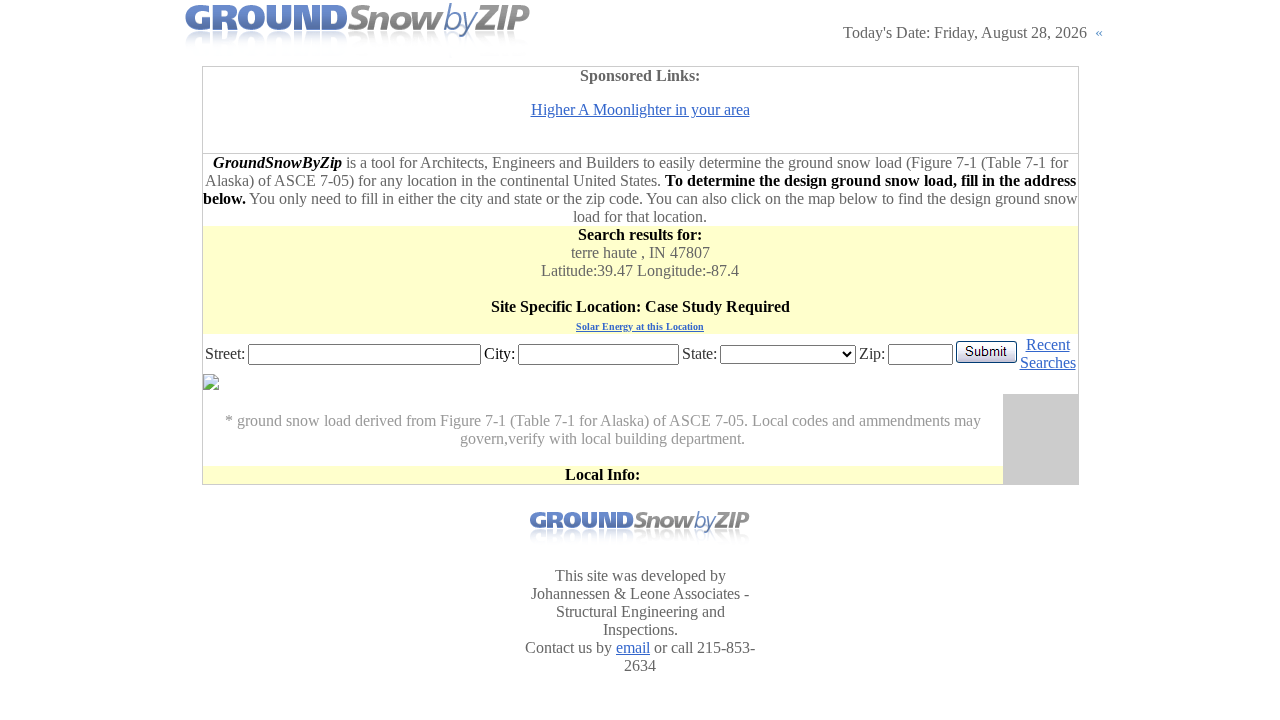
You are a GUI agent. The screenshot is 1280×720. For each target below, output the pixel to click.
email (633, 647)
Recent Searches (1048, 353)
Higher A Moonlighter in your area (640, 109)
